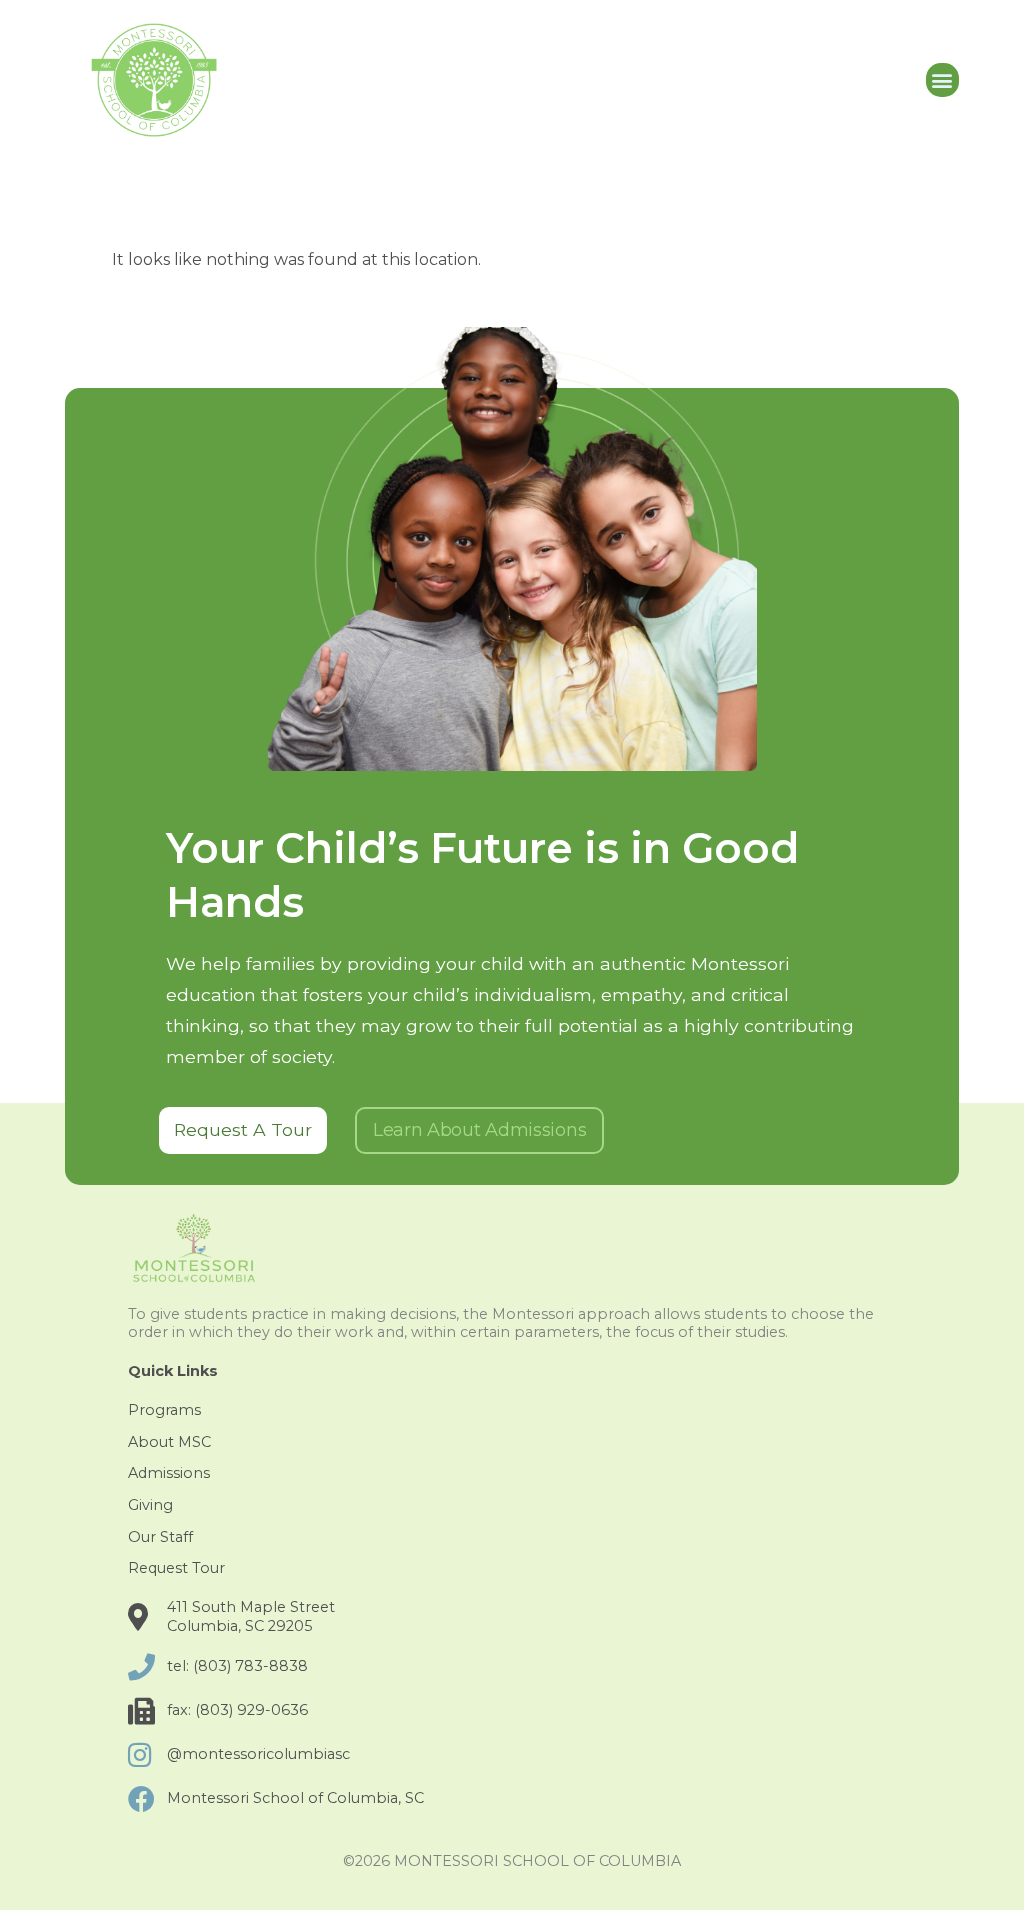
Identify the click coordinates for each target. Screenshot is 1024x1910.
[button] (942, 80)
